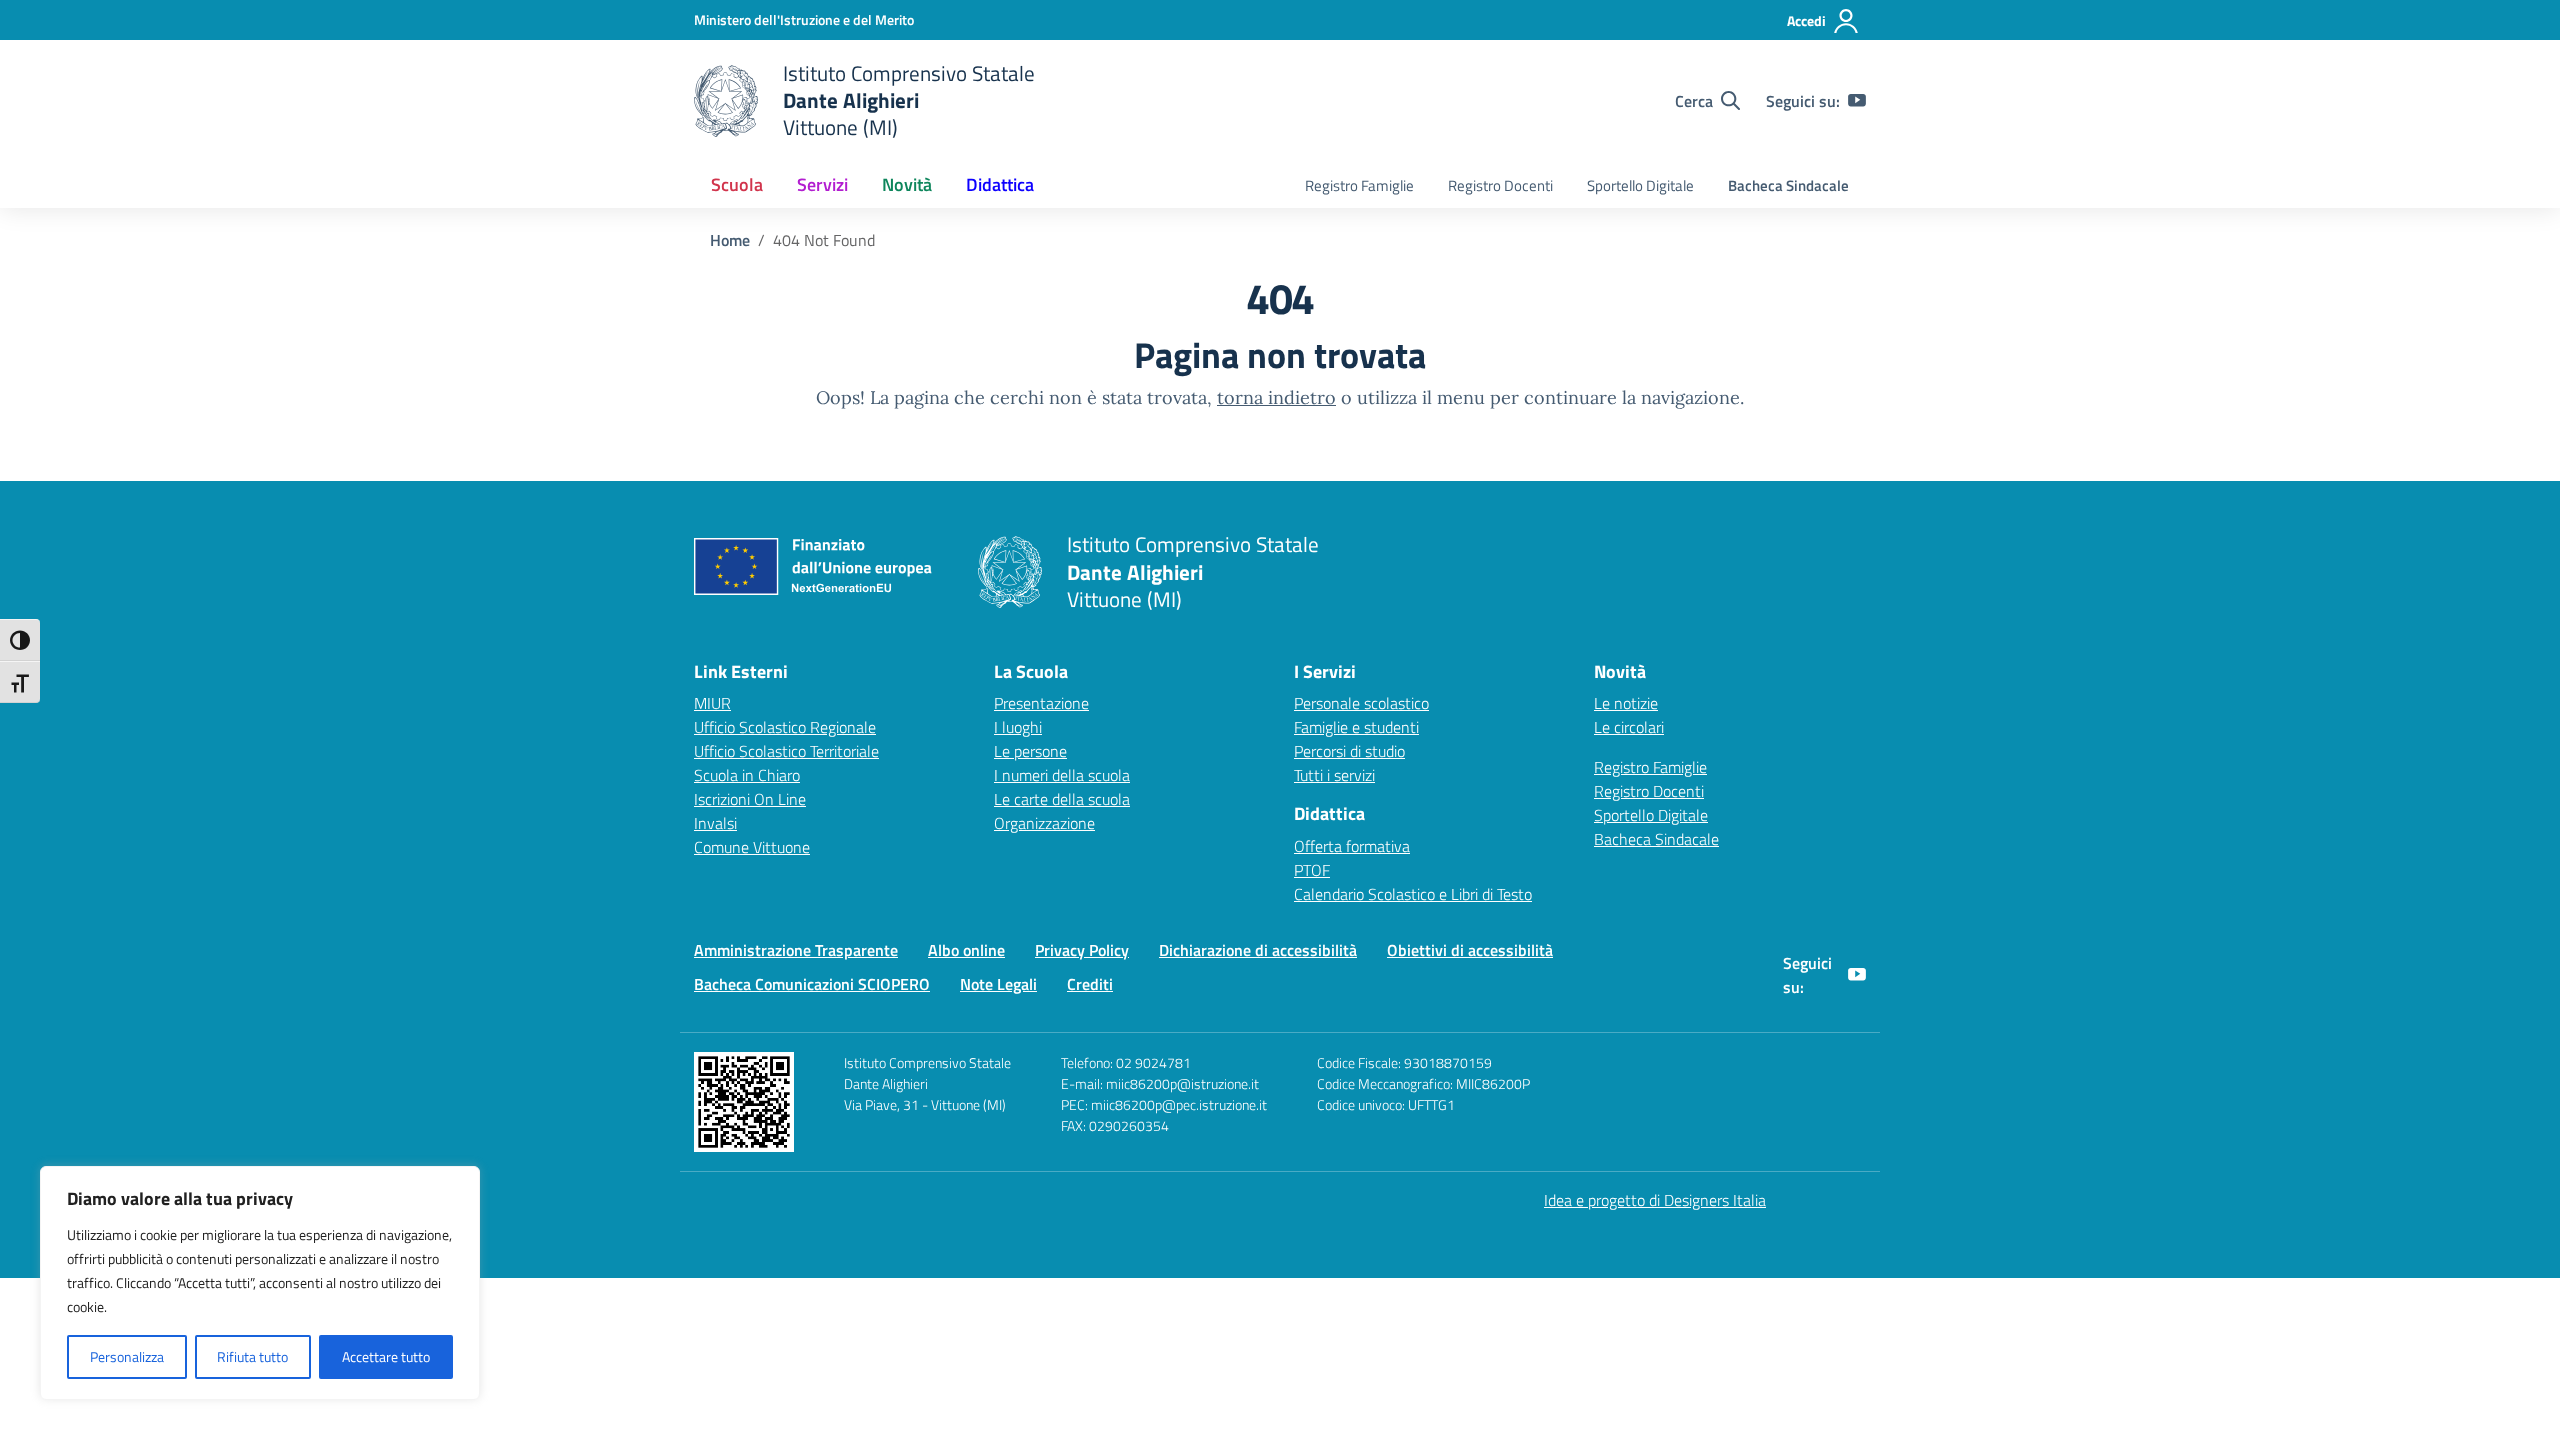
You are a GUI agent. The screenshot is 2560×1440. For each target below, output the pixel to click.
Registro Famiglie (1359, 185)
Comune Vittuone (752, 847)
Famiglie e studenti (1356, 727)
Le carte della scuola (1062, 799)
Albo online (966, 950)
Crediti (1090, 984)
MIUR (712, 703)
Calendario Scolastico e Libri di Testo (1413, 894)
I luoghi (1018, 727)
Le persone (1030, 751)
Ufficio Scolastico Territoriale (786, 751)
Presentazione (1041, 703)
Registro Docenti (1500, 185)
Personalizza (127, 1356)
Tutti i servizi (1334, 775)
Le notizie (1626, 703)
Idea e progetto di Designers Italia (1655, 1200)
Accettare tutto (386, 1356)
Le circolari (1629, 727)
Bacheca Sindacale (1788, 185)
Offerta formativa (1352, 846)
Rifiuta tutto (252, 1356)
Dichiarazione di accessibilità (1258, 950)
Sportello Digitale (1640, 185)
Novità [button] (907, 184)
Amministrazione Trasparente (796, 950)
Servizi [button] (822, 184)
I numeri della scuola (1062, 775)
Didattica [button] (1000, 184)
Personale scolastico (1361, 703)
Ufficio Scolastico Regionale (785, 727)
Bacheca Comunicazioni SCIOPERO (812, 984)
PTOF (1312, 870)
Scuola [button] (737, 184)
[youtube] (1857, 101)
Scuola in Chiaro (747, 775)
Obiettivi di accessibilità (1470, 950)
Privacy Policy (1082, 950)
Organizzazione (1044, 823)
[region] (260, 1283)
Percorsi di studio (1349, 751)
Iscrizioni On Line (750, 799)
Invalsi (715, 823)
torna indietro (1276, 397)
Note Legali (998, 984)
